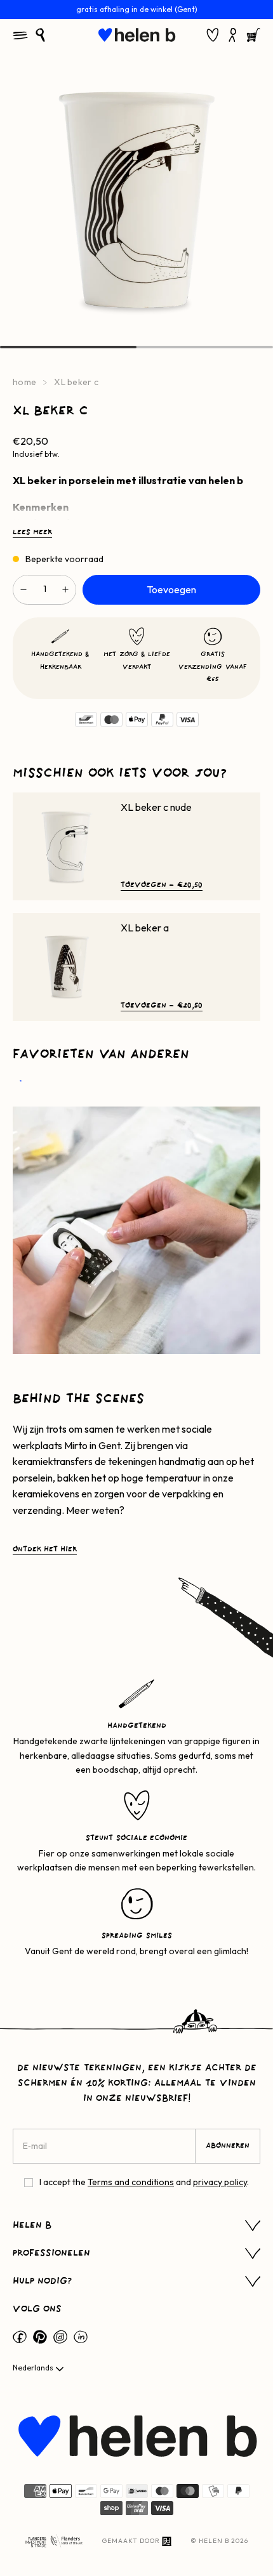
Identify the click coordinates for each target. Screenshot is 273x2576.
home (24, 382)
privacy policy (220, 2182)
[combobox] (39, 2369)
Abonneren (228, 2146)
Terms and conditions (131, 2182)
